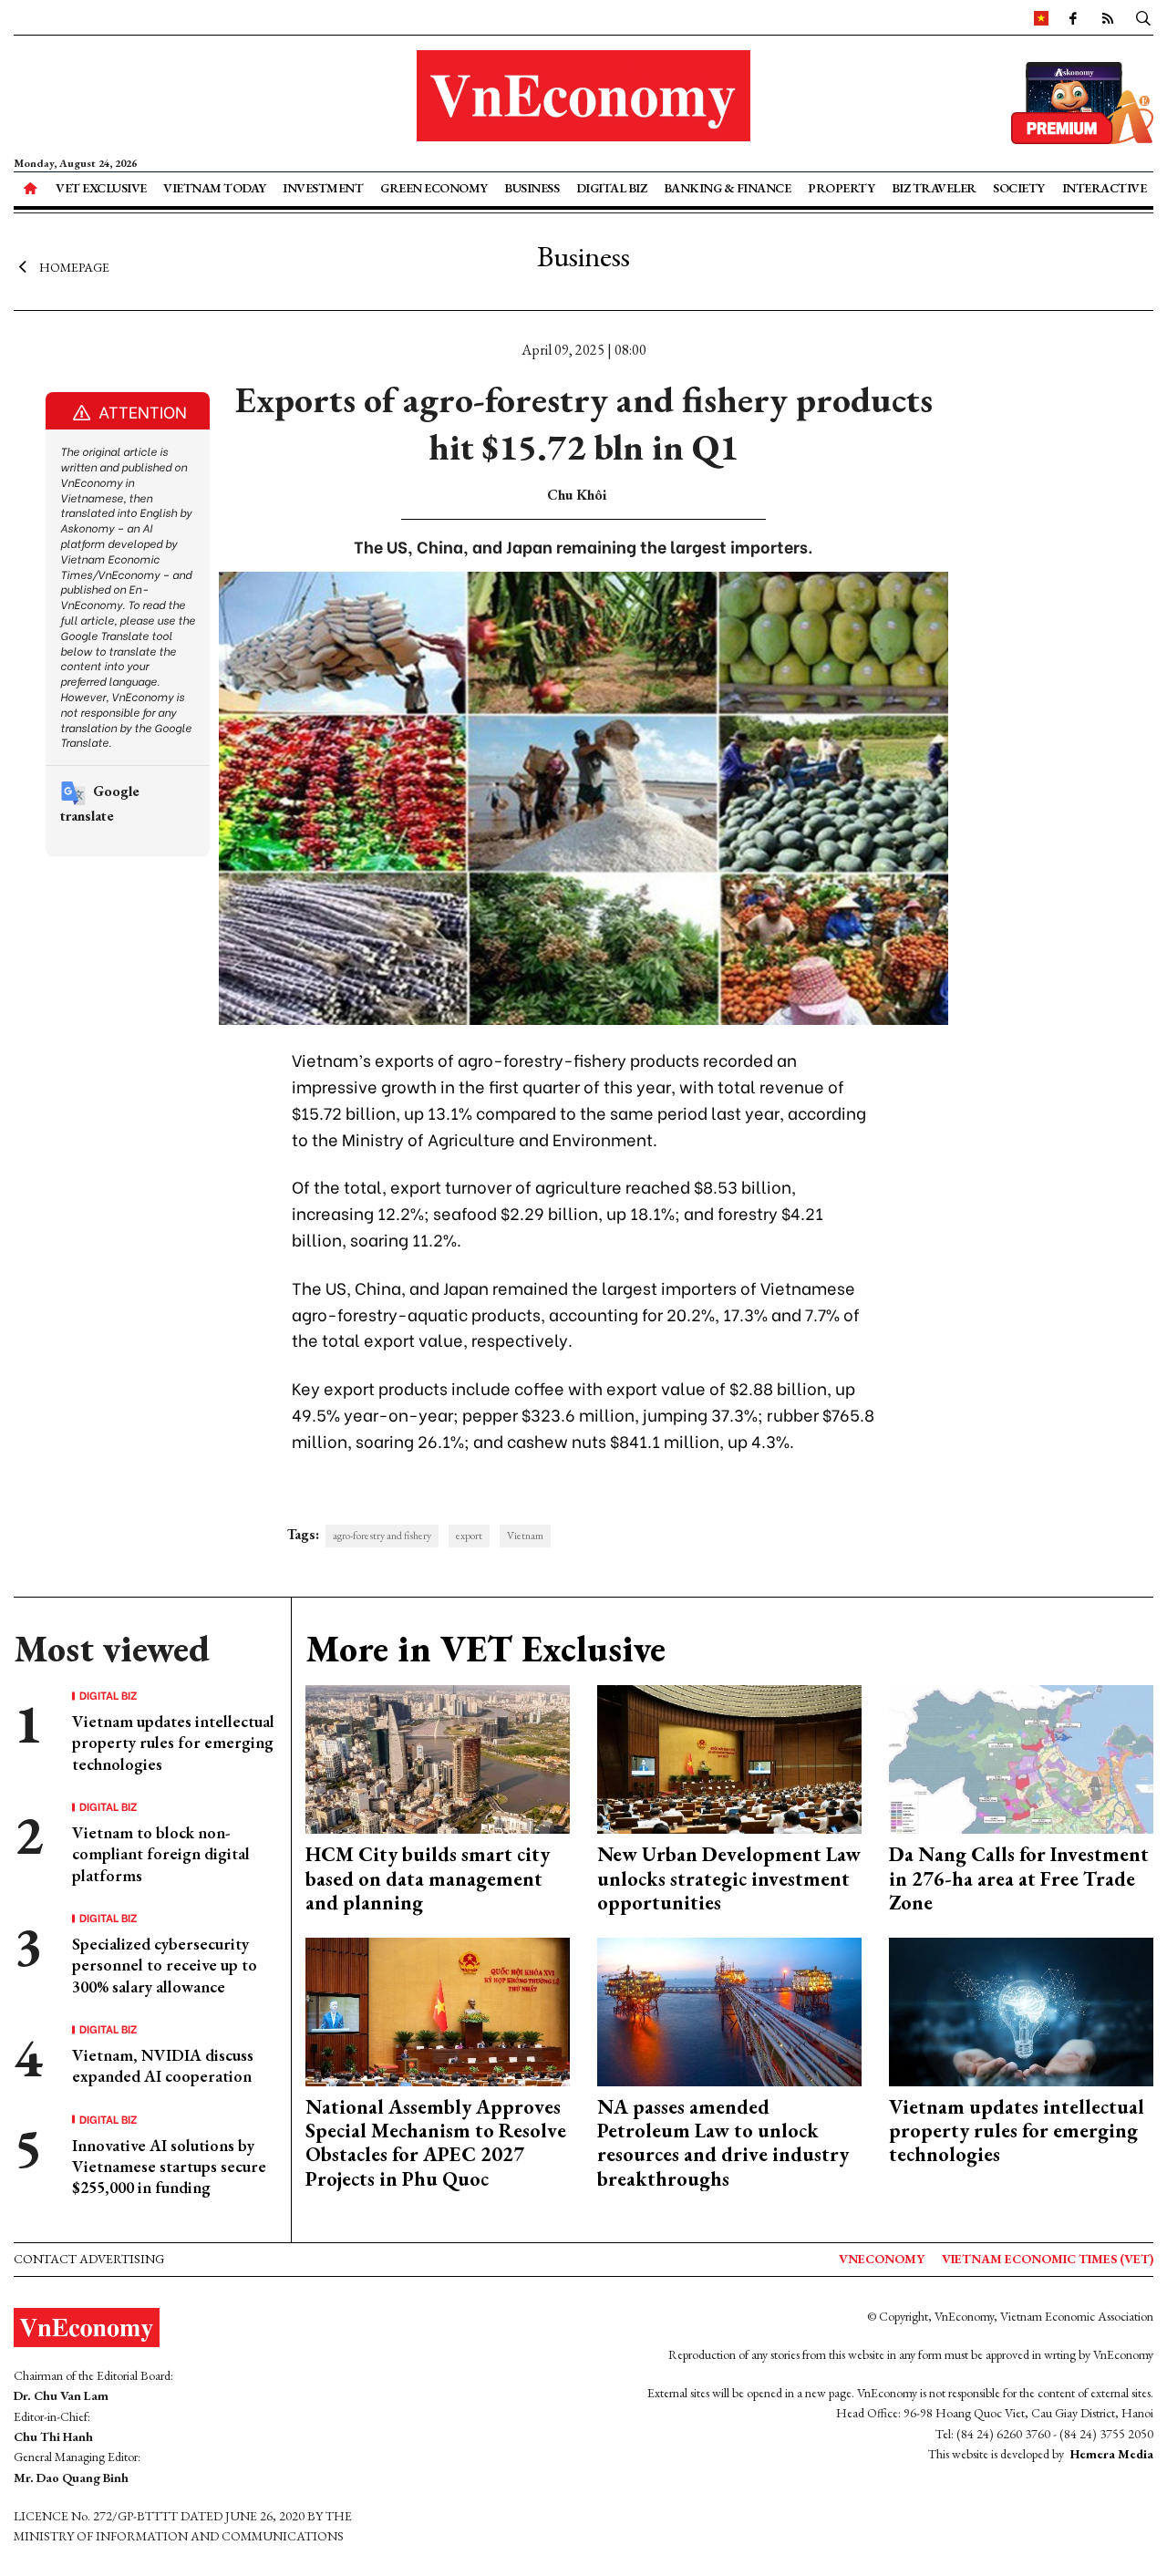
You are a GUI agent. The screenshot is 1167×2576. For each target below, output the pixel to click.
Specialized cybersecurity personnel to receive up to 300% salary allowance (165, 1965)
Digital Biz (612, 188)
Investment (323, 188)
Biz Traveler (934, 188)
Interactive (1105, 188)
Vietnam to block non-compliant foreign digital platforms (161, 1854)
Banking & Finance (728, 188)
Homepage (74, 267)
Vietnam (525, 1536)
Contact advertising (89, 2259)
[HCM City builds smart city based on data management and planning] (438, 1758)
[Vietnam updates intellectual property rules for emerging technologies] (1021, 2009)
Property (841, 188)
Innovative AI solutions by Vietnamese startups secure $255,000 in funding (169, 2167)
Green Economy (434, 188)
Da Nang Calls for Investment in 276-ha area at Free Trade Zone (1019, 1878)
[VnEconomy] (1041, 17)
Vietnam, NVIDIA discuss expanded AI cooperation (163, 2065)
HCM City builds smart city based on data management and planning (428, 1878)
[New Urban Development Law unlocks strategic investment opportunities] (729, 1758)
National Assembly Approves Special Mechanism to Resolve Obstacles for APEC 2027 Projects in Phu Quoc (436, 2143)
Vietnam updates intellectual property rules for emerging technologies (173, 1743)
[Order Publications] (1082, 101)
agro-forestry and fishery (382, 1536)
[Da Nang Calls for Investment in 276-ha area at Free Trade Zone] (1021, 1758)
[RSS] (1108, 17)
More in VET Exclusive (485, 1649)
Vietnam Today (215, 188)
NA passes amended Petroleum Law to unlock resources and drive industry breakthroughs (723, 2143)
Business (532, 188)
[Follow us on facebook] (1073, 17)
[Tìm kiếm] (1143, 17)
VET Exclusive (101, 188)
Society (1019, 188)
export (469, 1536)
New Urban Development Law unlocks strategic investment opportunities (729, 1878)
